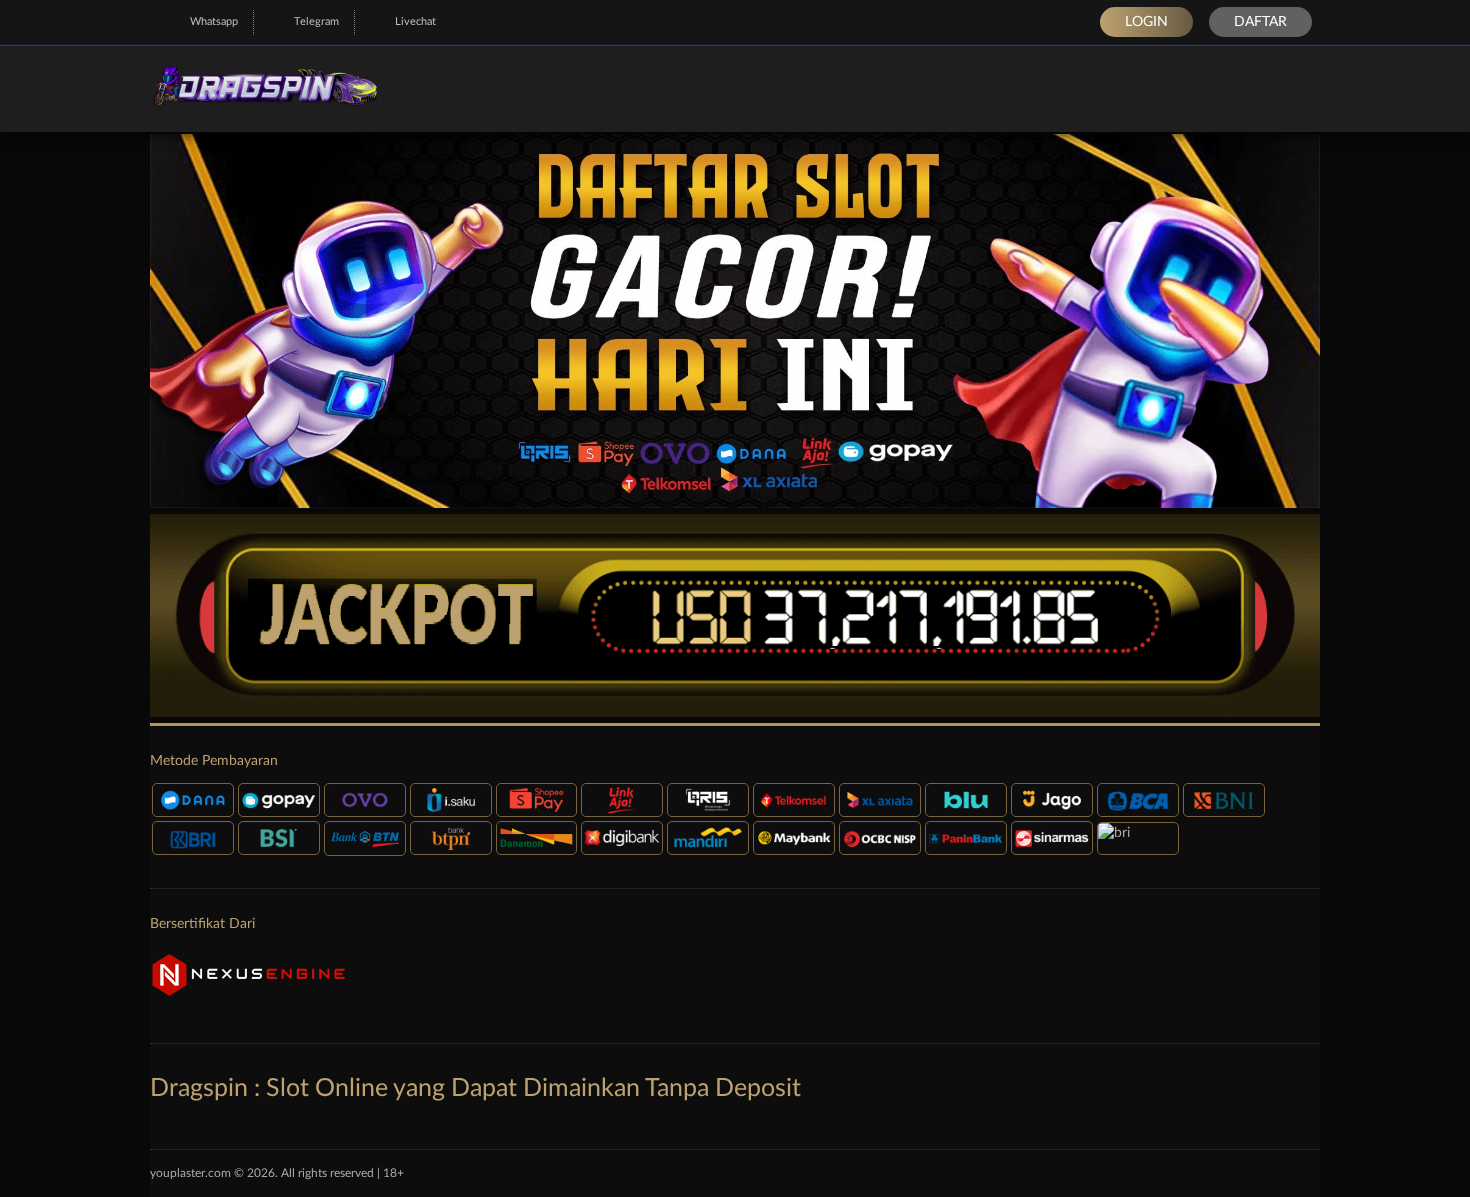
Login (1146, 22)
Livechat (415, 21)
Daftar (1260, 22)
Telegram (316, 21)
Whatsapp (214, 21)
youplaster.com (190, 1173)
